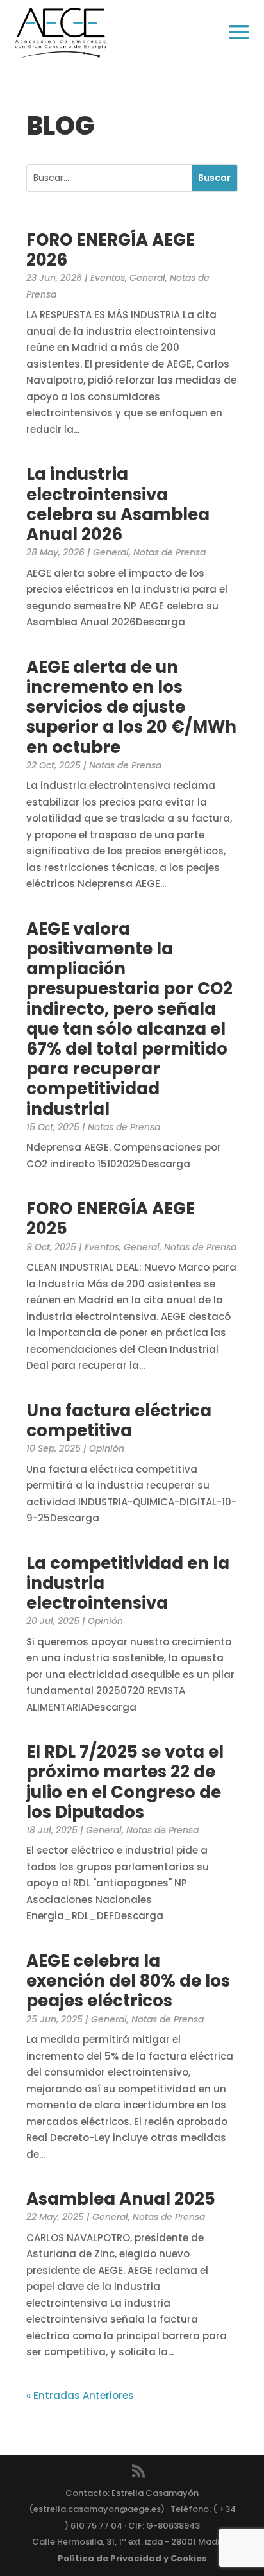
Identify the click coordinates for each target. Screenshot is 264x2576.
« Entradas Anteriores (80, 2395)
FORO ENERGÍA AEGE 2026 (111, 250)
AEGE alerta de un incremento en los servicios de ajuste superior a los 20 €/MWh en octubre (131, 707)
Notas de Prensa (169, 552)
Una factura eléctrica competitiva (119, 1420)
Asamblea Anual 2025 (121, 2199)
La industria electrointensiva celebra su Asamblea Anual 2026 (118, 504)
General (147, 278)
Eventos (108, 278)
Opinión (107, 1448)
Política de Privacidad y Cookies (132, 2558)
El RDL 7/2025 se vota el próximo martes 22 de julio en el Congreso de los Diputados (125, 1782)
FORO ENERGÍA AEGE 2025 (111, 1218)
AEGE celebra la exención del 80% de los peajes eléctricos (128, 1981)
